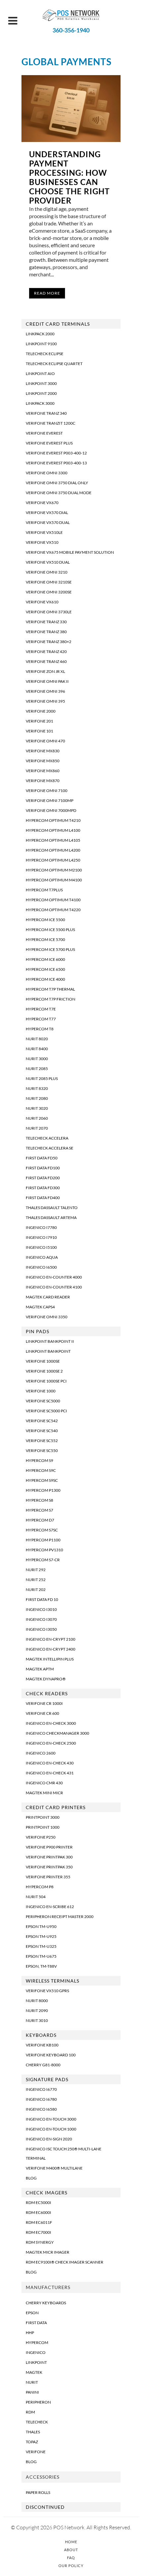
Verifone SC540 (42, 1431)
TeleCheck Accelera (47, 1138)
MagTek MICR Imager (48, 2252)
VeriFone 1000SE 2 (44, 1371)
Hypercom (37, 2342)
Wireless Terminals (53, 1981)
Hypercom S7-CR (43, 1560)
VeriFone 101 (39, 731)
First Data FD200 (43, 1178)
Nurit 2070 (37, 1128)
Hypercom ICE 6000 (45, 959)
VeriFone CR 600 (42, 1713)
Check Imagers (47, 2193)
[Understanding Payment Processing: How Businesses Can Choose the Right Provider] (71, 109)
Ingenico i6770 (41, 2089)
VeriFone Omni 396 (45, 691)
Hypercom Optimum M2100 (54, 870)
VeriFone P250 (41, 1837)
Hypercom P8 (40, 1887)
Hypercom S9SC (42, 1480)
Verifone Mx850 (43, 761)
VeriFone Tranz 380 (46, 632)
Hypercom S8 (39, 1500)
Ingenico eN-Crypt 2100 (51, 1639)
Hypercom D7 (40, 1520)
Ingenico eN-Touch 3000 (51, 2119)
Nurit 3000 (37, 1059)
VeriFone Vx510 (42, 542)
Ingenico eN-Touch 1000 (51, 2129)
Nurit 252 (36, 1580)
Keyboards (41, 2035)
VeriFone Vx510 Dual (48, 562)
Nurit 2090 (37, 2011)
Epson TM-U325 (41, 1946)
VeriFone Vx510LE (44, 532)
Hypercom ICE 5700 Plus (50, 949)
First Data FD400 (43, 1198)
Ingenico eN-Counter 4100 (54, 1287)
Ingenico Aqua (42, 1257)
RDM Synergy (40, 2242)
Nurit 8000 (37, 2001)
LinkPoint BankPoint (48, 1351)
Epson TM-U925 (41, 1936)
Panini (32, 2392)
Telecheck (37, 2422)
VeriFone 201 (39, 721)
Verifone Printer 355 (48, 1877)
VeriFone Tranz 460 (46, 661)
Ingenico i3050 (41, 1629)
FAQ (71, 2558)
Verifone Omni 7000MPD (51, 810)
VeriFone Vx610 (42, 602)
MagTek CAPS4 (40, 1307)
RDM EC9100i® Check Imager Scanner (65, 2262)
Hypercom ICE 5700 (45, 939)
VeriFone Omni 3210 (47, 572)
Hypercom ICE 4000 (45, 979)
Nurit (32, 2382)
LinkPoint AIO (40, 374)
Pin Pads (37, 1331)
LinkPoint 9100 (41, 344)
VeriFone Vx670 (42, 503)
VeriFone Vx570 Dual (48, 522)
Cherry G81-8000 (43, 2065)
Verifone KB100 (42, 2045)
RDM (30, 2412)
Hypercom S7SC (42, 1530)
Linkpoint (36, 2362)
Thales (33, 2432)
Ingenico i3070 (41, 1619)
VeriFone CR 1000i (44, 1703)
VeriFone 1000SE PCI (46, 1381)
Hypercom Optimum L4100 (53, 830)
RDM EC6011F (39, 2222)
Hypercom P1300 (43, 1490)
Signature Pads (47, 2079)
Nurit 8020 (37, 1039)
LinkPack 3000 (40, 403)
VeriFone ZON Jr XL (45, 671)
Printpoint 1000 (43, 1827)
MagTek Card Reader (48, 1297)
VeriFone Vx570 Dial (47, 513)
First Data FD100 (43, 1168)
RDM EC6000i (38, 2212)
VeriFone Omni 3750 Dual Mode (59, 493)
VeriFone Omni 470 (45, 741)
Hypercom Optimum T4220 (53, 910)
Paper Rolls (38, 2492)
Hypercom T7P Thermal (50, 989)
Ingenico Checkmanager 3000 (57, 1733)
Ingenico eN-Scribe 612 (50, 1907)
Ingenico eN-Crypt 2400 (51, 1649)
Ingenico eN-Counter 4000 (54, 1277)
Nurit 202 (36, 1590)
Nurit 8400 (37, 1049)
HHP (30, 2333)
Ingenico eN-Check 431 (50, 1773)
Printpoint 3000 (43, 1817)
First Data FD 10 (42, 1599)
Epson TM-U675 (41, 1956)
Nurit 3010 (37, 2020)
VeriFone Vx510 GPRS (47, 1991)
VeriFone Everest (44, 433)
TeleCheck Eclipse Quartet (54, 364)
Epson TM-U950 (41, 1926)
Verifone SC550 (42, 1451)
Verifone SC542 (42, 1421)
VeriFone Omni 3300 (47, 473)
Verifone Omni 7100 (47, 791)
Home (71, 2542)
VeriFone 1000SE (43, 1361)
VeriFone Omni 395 (45, 701)
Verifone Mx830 (43, 751)
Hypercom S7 (39, 1510)
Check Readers (47, 1693)
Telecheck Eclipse (45, 354)
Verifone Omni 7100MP (50, 800)
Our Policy (71, 2566)
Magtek (34, 2372)
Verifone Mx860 (43, 771)
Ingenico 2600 (41, 1753)
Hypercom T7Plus (44, 890)
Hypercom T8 (40, 1029)
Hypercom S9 (39, 1460)
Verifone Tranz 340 (46, 413)
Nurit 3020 (37, 1108)
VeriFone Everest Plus (49, 443)
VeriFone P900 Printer (49, 1847)
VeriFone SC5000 (43, 1401)
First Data (36, 2323)
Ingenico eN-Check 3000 (51, 1723)
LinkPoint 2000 (41, 393)
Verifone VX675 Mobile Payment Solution (70, 552)
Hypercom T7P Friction (51, 999)
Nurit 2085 (37, 1069)
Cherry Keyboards (46, 2303)
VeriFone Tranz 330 (46, 622)
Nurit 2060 (37, 1118)
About (71, 2550)
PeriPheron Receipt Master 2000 (60, 1917)
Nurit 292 (36, 1570)
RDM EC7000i (38, 2232)
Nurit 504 (36, 1897)
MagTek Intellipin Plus (50, 1659)
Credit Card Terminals (58, 324)
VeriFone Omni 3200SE (49, 592)
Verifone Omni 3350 (47, 1317)
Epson (32, 2313)
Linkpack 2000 (40, 334)
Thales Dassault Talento (52, 1208)
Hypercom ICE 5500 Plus (50, 930)
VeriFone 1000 (41, 1391)
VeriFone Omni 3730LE (49, 612)
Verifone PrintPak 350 (49, 1867)
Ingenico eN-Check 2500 (51, 1743)
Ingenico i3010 (41, 1609)
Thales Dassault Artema (51, 1218)
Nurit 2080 (37, 1098)
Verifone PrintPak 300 (49, 1857)
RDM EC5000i (38, 2202)
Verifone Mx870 (43, 781)
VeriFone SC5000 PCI (46, 1411)
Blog (31, 2178)
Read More (47, 293)
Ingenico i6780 (41, 2099)
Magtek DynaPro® (46, 1679)
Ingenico (36, 2352)
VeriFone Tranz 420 (46, 652)
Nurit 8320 (37, 1088)
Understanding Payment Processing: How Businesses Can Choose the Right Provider (69, 177)
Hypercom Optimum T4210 (53, 820)
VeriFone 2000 (41, 711)
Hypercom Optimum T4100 (53, 900)
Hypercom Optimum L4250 (53, 860)
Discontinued (45, 2507)
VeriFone (36, 2452)
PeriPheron (38, 2402)
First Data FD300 (43, 1188)
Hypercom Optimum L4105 (53, 840)
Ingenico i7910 (41, 1237)
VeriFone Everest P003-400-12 (56, 453)
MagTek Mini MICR (44, 1793)
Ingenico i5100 (41, 1247)
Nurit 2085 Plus (42, 1078)
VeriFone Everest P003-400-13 (56, 463)
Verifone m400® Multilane (54, 2168)
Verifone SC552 (42, 1441)
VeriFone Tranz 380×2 (49, 642)
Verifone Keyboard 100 (51, 2055)
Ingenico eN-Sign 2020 (49, 2139)
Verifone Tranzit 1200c (51, 423)
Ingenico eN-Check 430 (50, 1763)
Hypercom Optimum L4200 (53, 850)
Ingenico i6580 (41, 2109)
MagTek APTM (40, 1669)
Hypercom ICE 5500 (45, 920)
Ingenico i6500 (41, 1267)
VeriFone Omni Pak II (47, 681)
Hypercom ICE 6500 (45, 969)
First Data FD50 (42, 1158)
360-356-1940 (71, 30)
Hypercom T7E (41, 1009)
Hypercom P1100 (43, 1540)
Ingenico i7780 (41, 1227)
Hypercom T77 (41, 1019)
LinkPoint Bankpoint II (50, 1341)
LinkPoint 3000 (41, 383)
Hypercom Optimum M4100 (54, 880)
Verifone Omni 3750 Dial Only (57, 483)
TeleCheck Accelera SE (50, 1148)
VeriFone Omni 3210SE (49, 582)
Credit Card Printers (56, 1807)
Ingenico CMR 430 (44, 1783)
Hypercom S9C (41, 1470)
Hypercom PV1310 (44, 1550)
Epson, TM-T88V (41, 1966)
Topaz (32, 2442)
